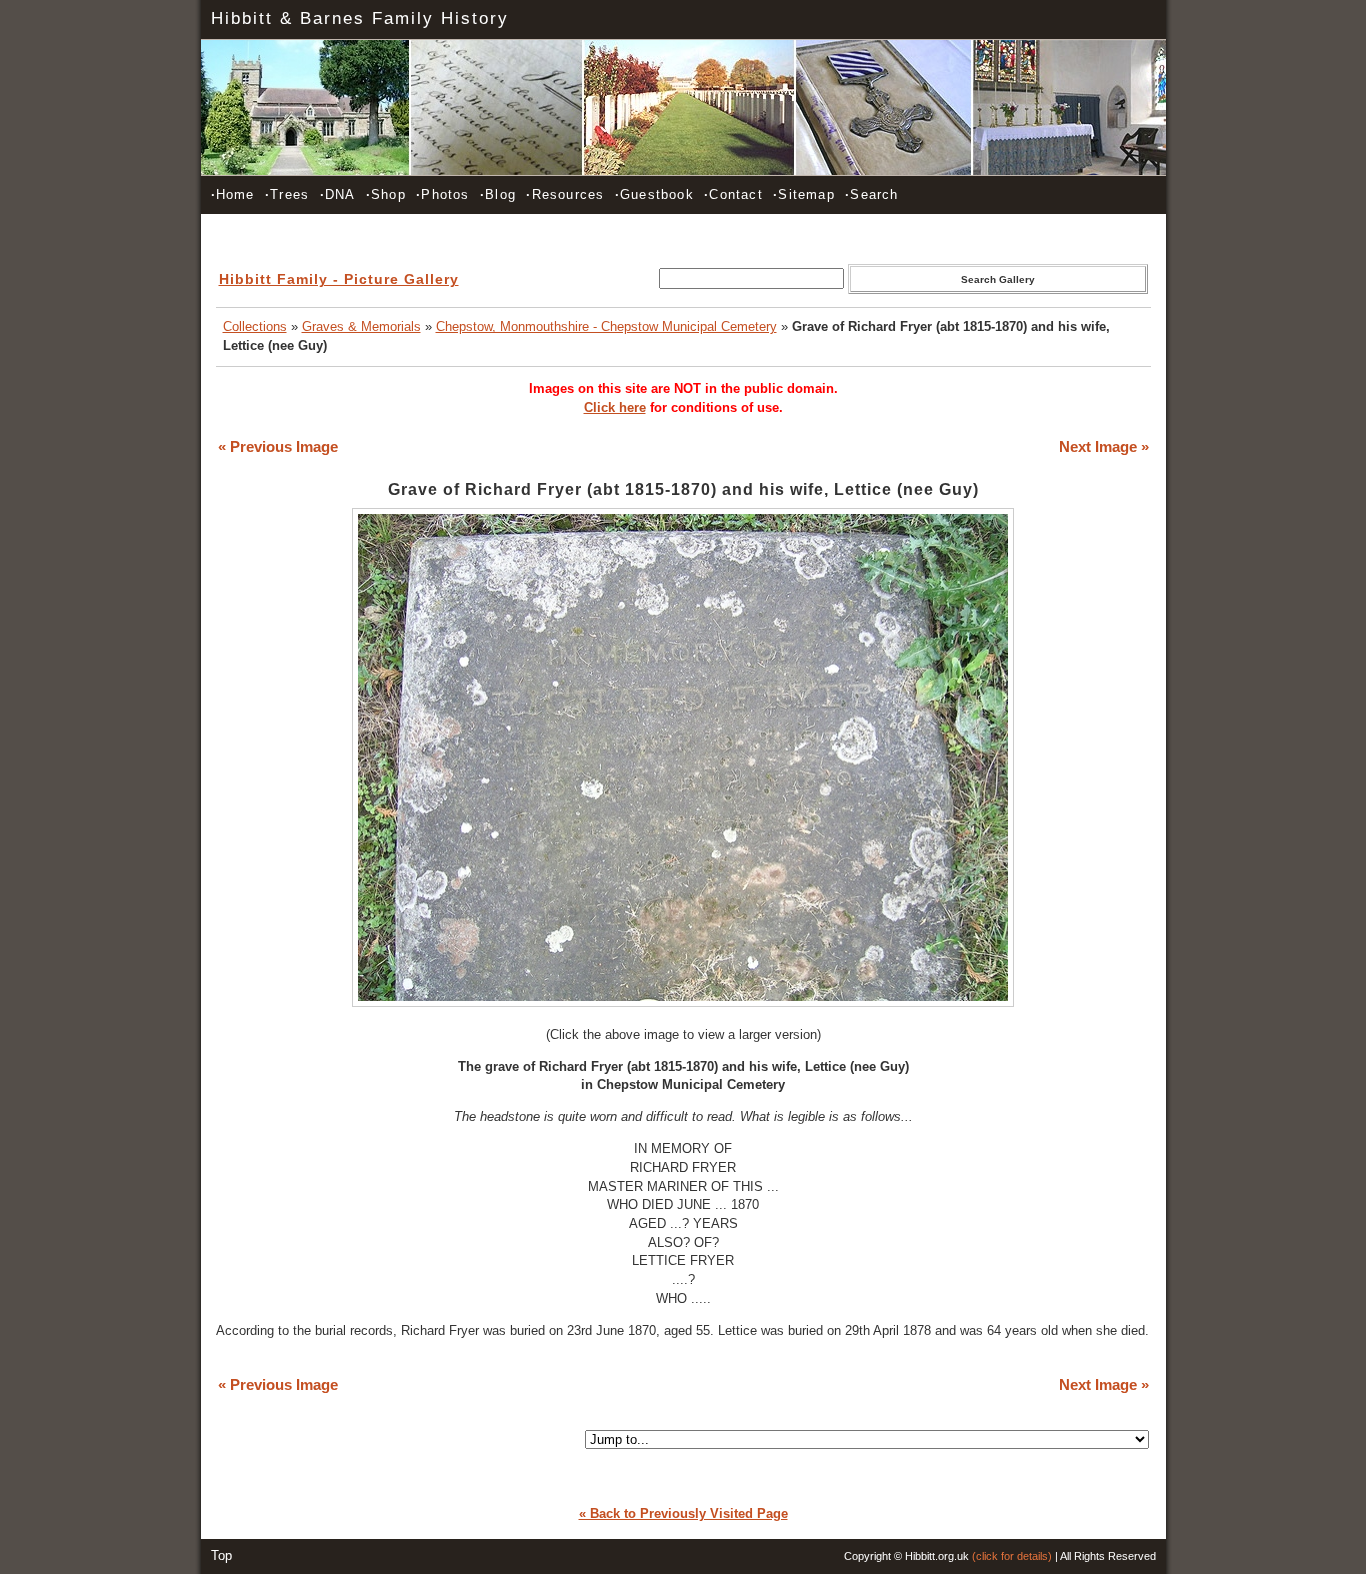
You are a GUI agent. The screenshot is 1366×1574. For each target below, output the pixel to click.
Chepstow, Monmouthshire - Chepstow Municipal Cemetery (606, 326)
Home (233, 194)
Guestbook (654, 194)
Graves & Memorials (361, 326)
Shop (386, 194)
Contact (733, 194)
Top (221, 1555)
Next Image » (1104, 447)
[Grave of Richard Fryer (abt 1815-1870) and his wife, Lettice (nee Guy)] (683, 1002)
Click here (615, 407)
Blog (498, 194)
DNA (338, 194)
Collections (255, 326)
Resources (565, 194)
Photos (442, 194)
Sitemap (804, 194)
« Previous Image (278, 447)
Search (871, 194)
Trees (287, 194)
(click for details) (1012, 1556)
